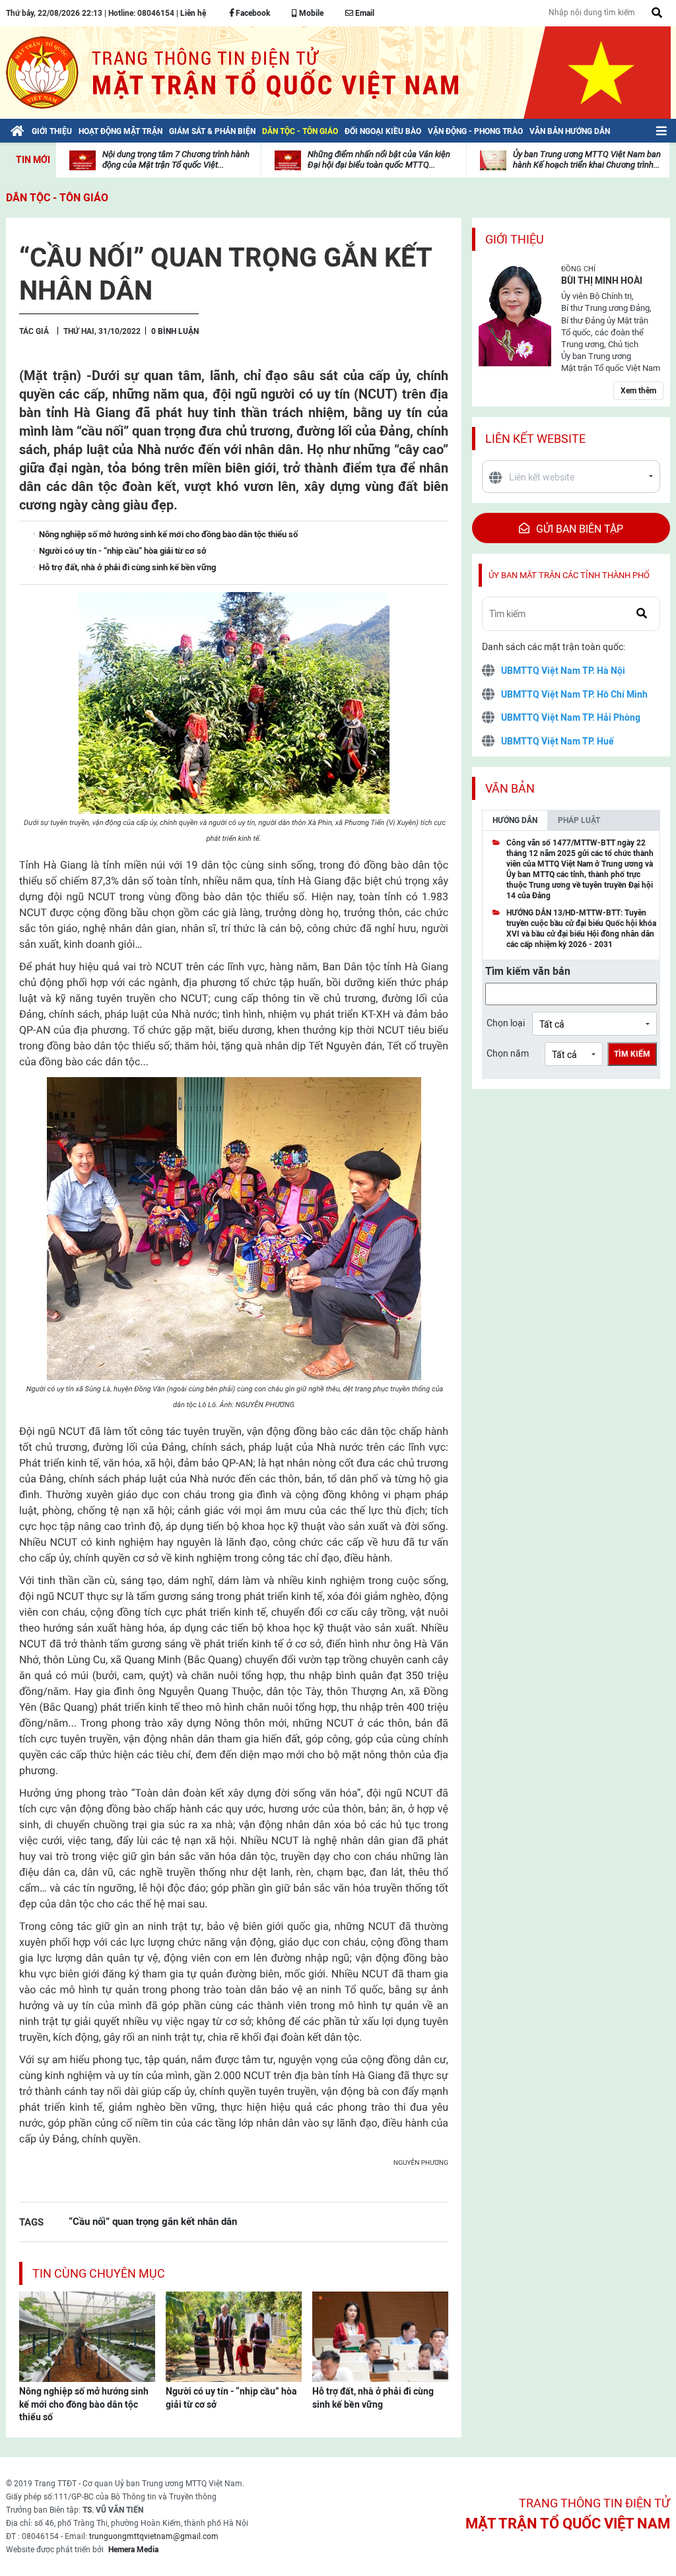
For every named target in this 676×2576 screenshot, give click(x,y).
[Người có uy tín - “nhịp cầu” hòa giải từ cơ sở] (234, 2336)
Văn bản (510, 788)
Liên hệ (193, 13)
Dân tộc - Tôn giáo (57, 198)
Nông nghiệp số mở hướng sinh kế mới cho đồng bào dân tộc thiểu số (84, 2404)
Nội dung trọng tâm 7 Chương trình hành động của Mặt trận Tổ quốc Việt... (176, 159)
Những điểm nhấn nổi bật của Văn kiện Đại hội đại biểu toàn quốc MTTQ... (379, 159)
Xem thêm (638, 391)
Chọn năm (508, 1053)
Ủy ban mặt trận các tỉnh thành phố (569, 575)
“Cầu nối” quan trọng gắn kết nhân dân (153, 2221)
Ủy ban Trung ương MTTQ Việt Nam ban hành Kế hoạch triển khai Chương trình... (587, 159)
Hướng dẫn (515, 820)
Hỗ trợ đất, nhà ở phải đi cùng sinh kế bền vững (373, 2398)
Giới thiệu (515, 239)
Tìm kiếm (632, 1054)
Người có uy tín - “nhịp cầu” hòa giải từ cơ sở (231, 2398)
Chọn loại (506, 1023)
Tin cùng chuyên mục (99, 2273)
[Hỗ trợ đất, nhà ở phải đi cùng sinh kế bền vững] (380, 2336)
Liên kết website (535, 439)
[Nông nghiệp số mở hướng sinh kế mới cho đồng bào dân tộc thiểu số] (87, 2336)
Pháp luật (579, 820)
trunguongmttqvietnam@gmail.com (154, 2536)
